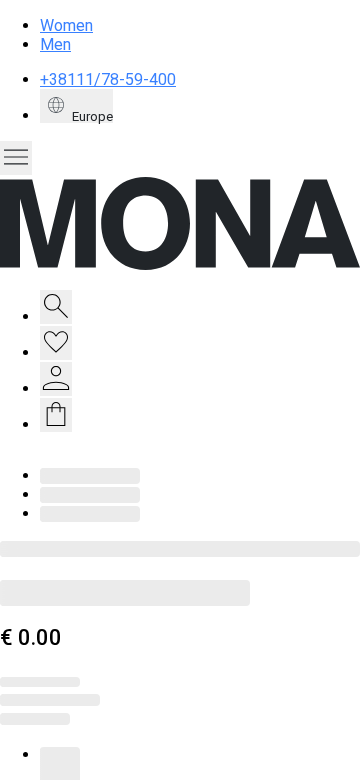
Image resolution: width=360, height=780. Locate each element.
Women (66, 25)
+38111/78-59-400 (108, 79)
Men (55, 44)
